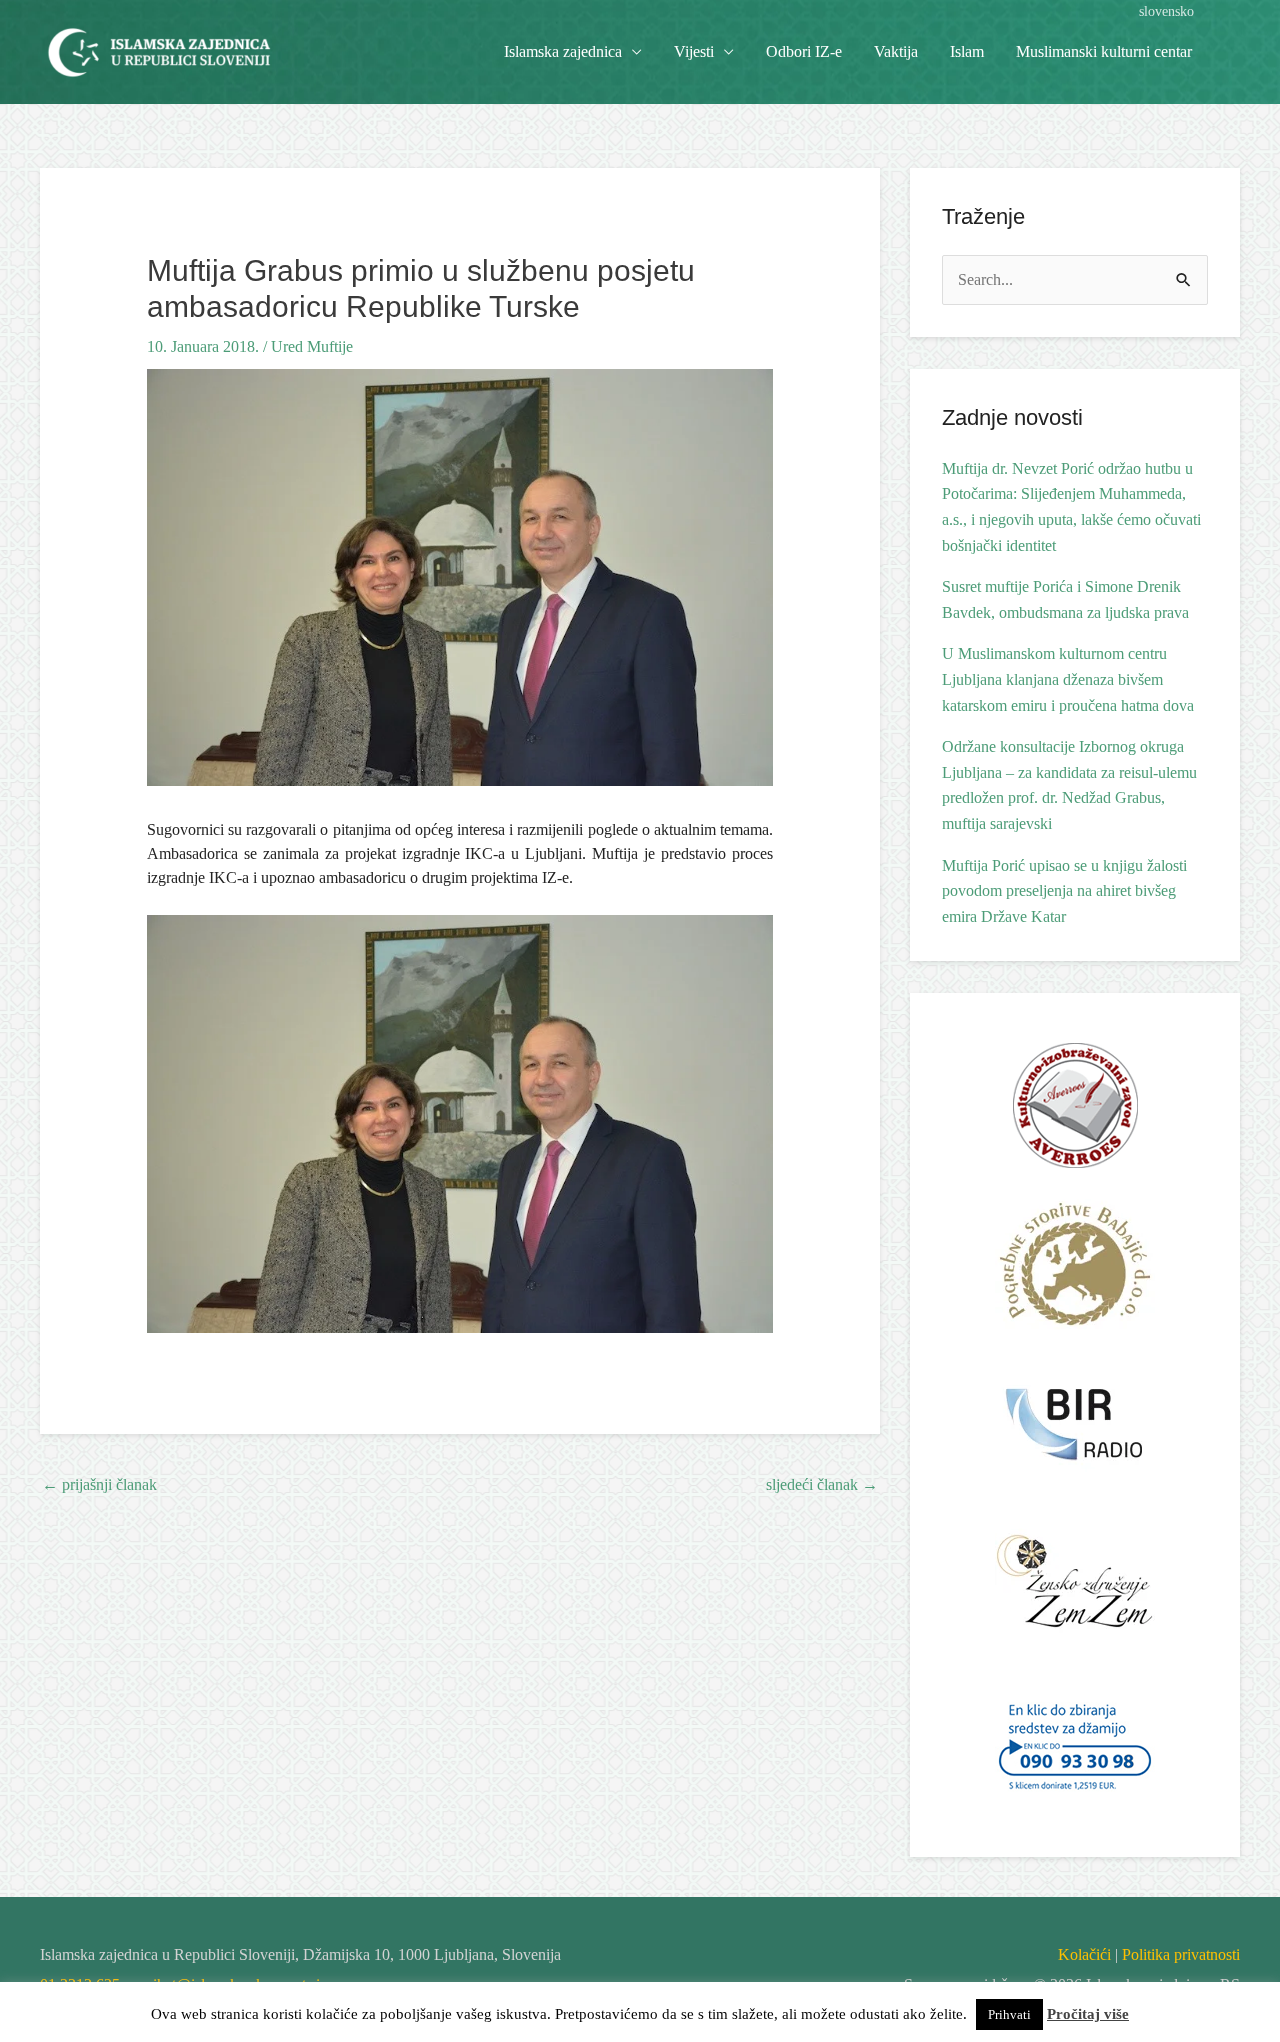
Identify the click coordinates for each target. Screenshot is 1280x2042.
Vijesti (694, 51)
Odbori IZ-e (804, 51)
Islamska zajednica (563, 51)
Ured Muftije (312, 346)
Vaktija (896, 51)
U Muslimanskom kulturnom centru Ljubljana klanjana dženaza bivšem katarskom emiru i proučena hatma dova (1068, 679)
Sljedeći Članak (822, 1484)
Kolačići (1084, 1954)
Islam (967, 51)
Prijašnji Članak (99, 1484)
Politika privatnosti (1181, 1954)
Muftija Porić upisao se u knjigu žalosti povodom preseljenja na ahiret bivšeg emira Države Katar (1064, 891)
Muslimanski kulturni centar (1104, 51)
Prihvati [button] (1009, 2014)
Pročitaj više (1088, 2014)
